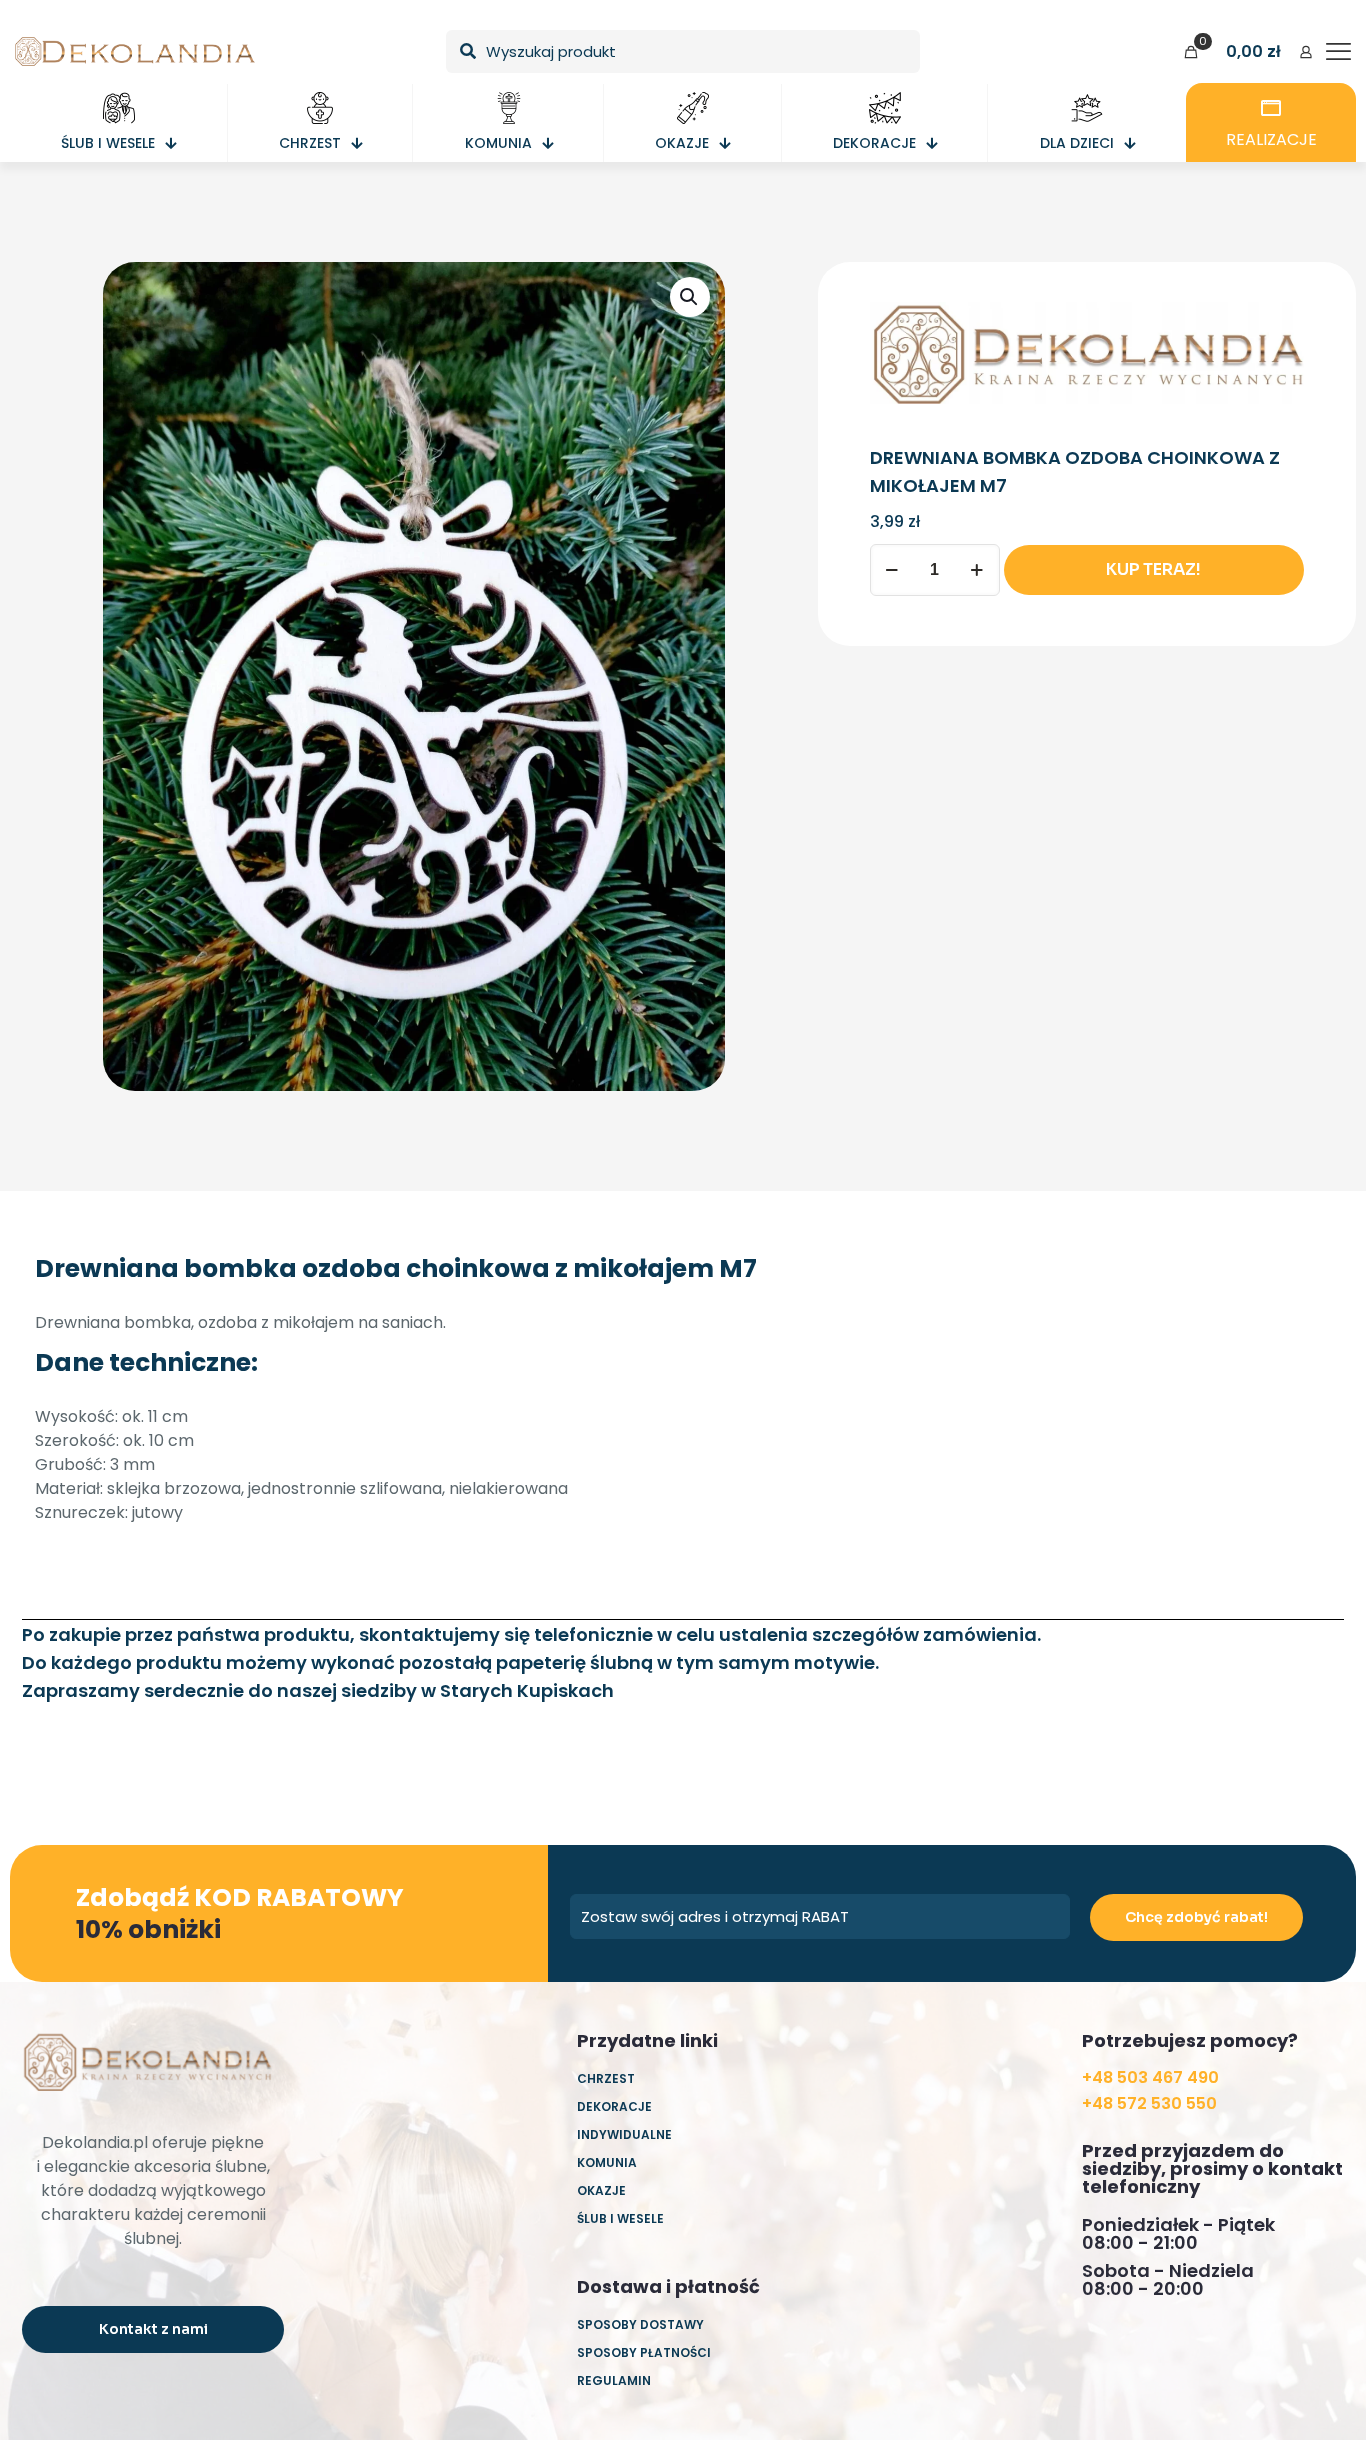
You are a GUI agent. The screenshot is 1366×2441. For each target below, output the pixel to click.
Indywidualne (624, 2134)
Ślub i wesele (620, 2218)
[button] (690, 297)
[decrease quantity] (892, 570)
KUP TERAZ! (1153, 569)
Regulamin (614, 2380)
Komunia (607, 2162)
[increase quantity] (977, 570)
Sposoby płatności (644, 2352)
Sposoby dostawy (640, 2324)
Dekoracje (614, 2106)
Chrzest (606, 2078)
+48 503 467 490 (1150, 2077)
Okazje (601, 2190)
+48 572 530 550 (1149, 2103)
